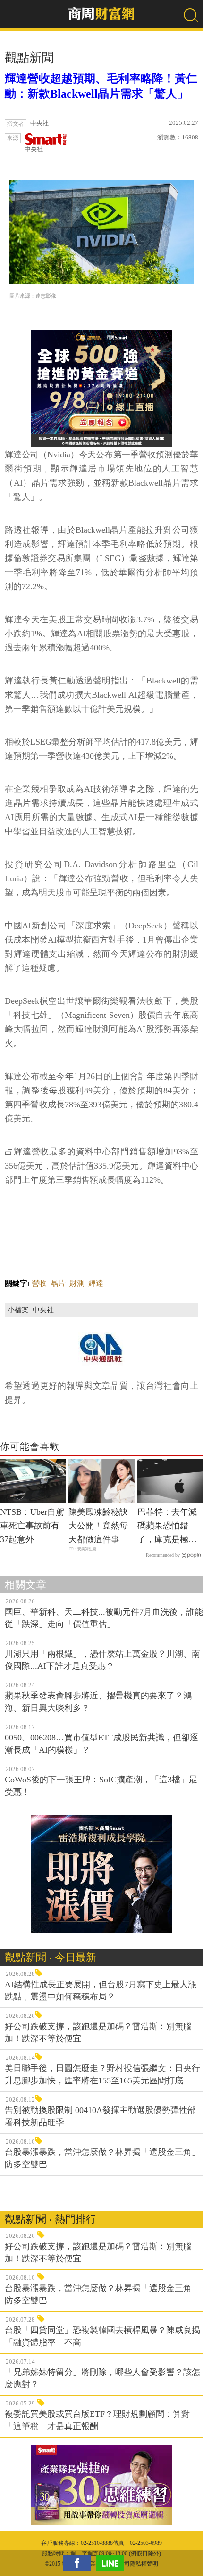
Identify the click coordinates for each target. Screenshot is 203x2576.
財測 (77, 1283)
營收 (39, 1283)
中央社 (34, 149)
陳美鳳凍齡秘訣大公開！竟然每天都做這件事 (98, 1526)
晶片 (58, 1283)
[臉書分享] (79, 2563)
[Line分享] (112, 2563)
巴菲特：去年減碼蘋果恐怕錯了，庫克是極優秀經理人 (167, 1527)
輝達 (96, 1283)
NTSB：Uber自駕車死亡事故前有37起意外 (32, 1526)
